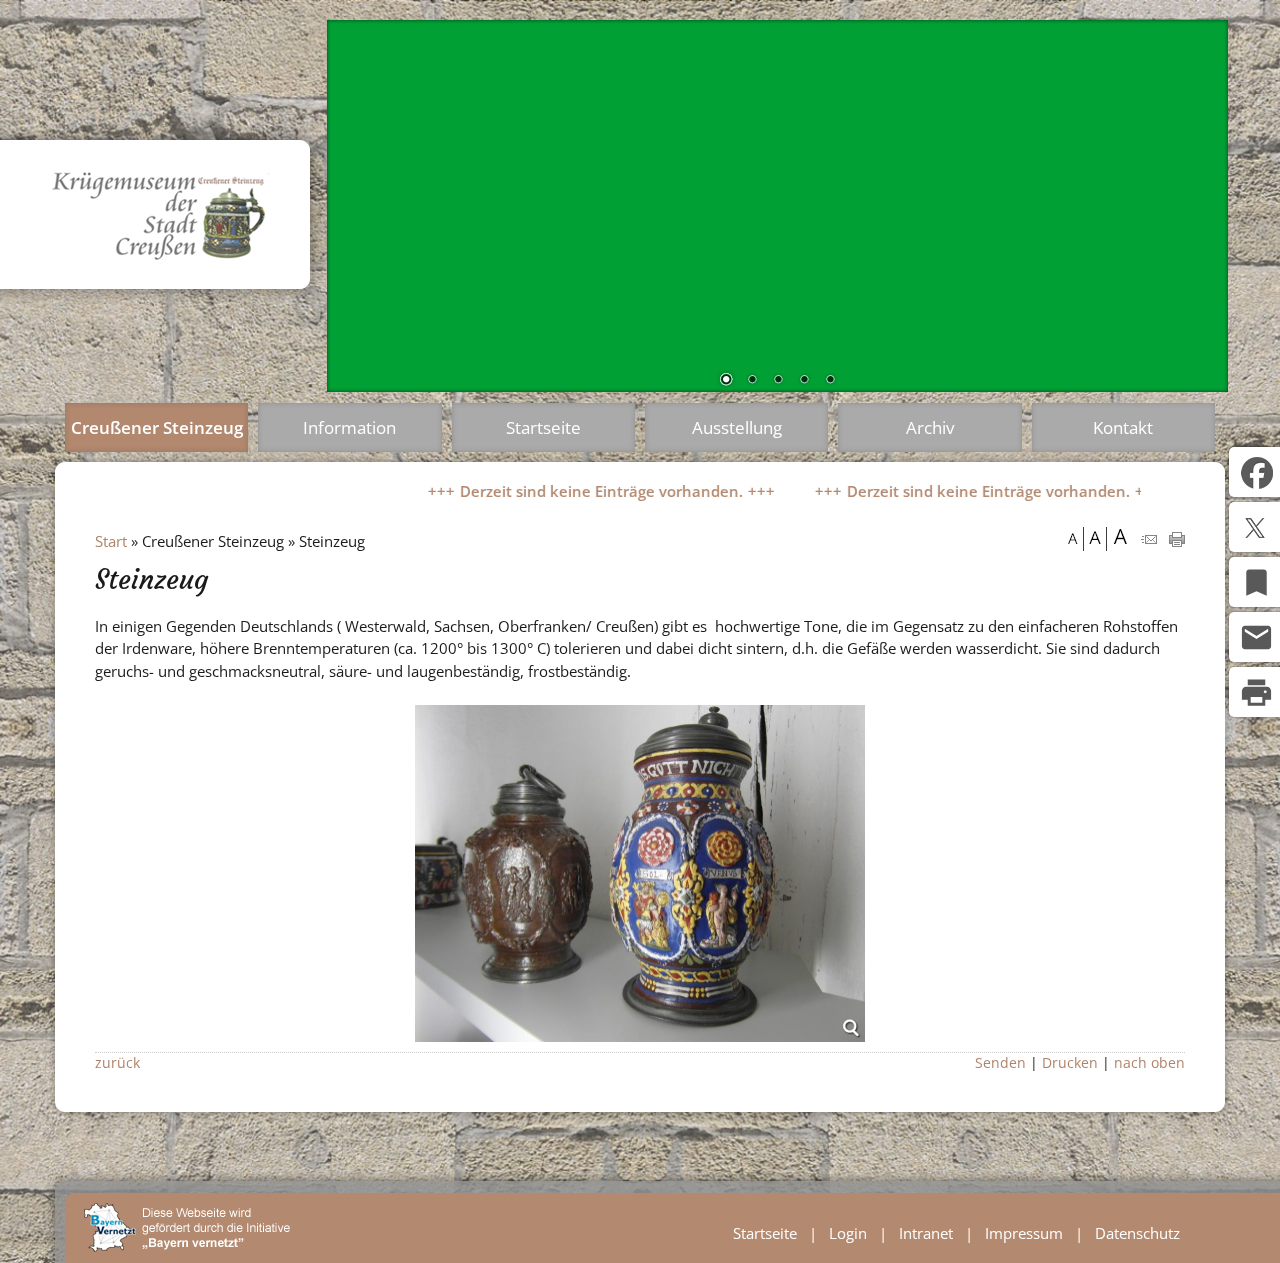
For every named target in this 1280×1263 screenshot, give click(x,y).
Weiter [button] (1198, 202)
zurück (117, 1063)
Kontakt (1123, 427)
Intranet (926, 1233)
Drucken (1070, 1063)
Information (349, 427)
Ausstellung (737, 427)
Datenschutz (1137, 1233)
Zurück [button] (357, 202)
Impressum (1024, 1233)
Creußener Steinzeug (157, 427)
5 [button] (830, 381)
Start (111, 541)
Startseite (543, 427)
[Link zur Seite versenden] (1149, 541)
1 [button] (726, 381)
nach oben (1149, 1063)
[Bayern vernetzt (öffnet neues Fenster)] (187, 1246)
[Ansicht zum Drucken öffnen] (1177, 541)
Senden (1000, 1063)
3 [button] (778, 381)
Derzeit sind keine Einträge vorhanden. (556, 491)
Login (848, 1233)
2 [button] (752, 381)
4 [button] (804, 381)
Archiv (930, 427)
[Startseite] (176, 294)
